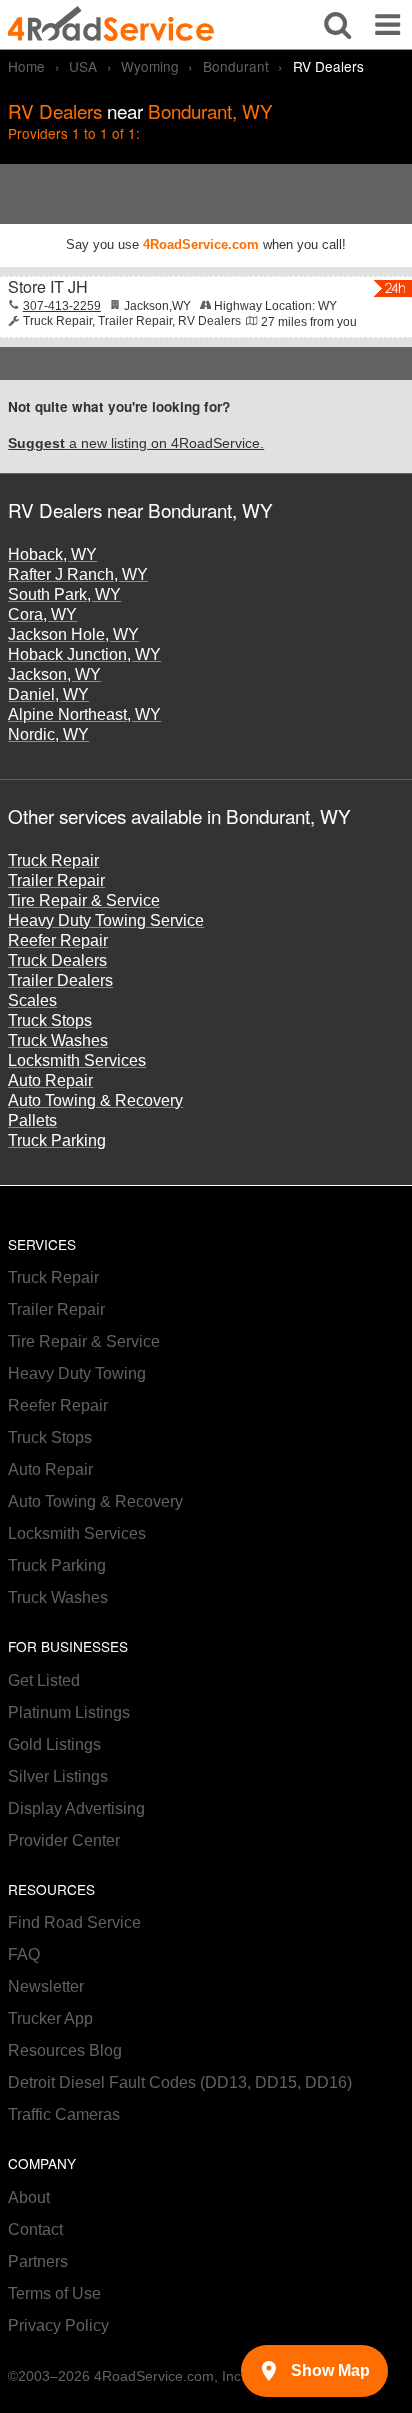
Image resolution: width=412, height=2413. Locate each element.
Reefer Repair (58, 940)
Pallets (32, 1120)
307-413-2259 (62, 306)
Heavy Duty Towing (77, 1373)
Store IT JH (48, 286)
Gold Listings (54, 1744)
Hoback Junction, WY (84, 654)
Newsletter (46, 1986)
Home (26, 66)
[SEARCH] (337, 24)
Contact (35, 2229)
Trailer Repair (56, 880)
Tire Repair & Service (84, 900)
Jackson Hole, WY (73, 634)
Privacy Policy (58, 2325)
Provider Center (64, 1840)
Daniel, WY (48, 694)
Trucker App (50, 2018)
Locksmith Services (77, 1060)
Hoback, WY (52, 554)
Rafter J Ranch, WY (78, 574)
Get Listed (44, 1680)
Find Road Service (74, 1922)
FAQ (24, 1954)
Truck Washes (58, 1040)
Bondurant (236, 66)
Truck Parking (57, 1140)
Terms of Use (54, 2293)
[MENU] (387, 24)
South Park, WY (64, 594)
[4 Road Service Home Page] (111, 24)
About (29, 2197)
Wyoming (150, 66)
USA (83, 66)
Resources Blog (65, 2050)
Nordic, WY (48, 734)
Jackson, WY (54, 674)
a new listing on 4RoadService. (136, 443)
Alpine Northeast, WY (84, 714)
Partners (38, 2261)
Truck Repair (53, 860)
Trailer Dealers (60, 980)
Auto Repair (50, 1080)
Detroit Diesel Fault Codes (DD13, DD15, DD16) (180, 2082)
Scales (32, 1000)
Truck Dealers (57, 960)
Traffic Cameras (64, 2114)
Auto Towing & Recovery (95, 1100)
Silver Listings (58, 1776)
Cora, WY (42, 614)
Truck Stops (50, 1020)
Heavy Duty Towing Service (106, 920)
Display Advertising (76, 1808)
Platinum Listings (69, 1712)
